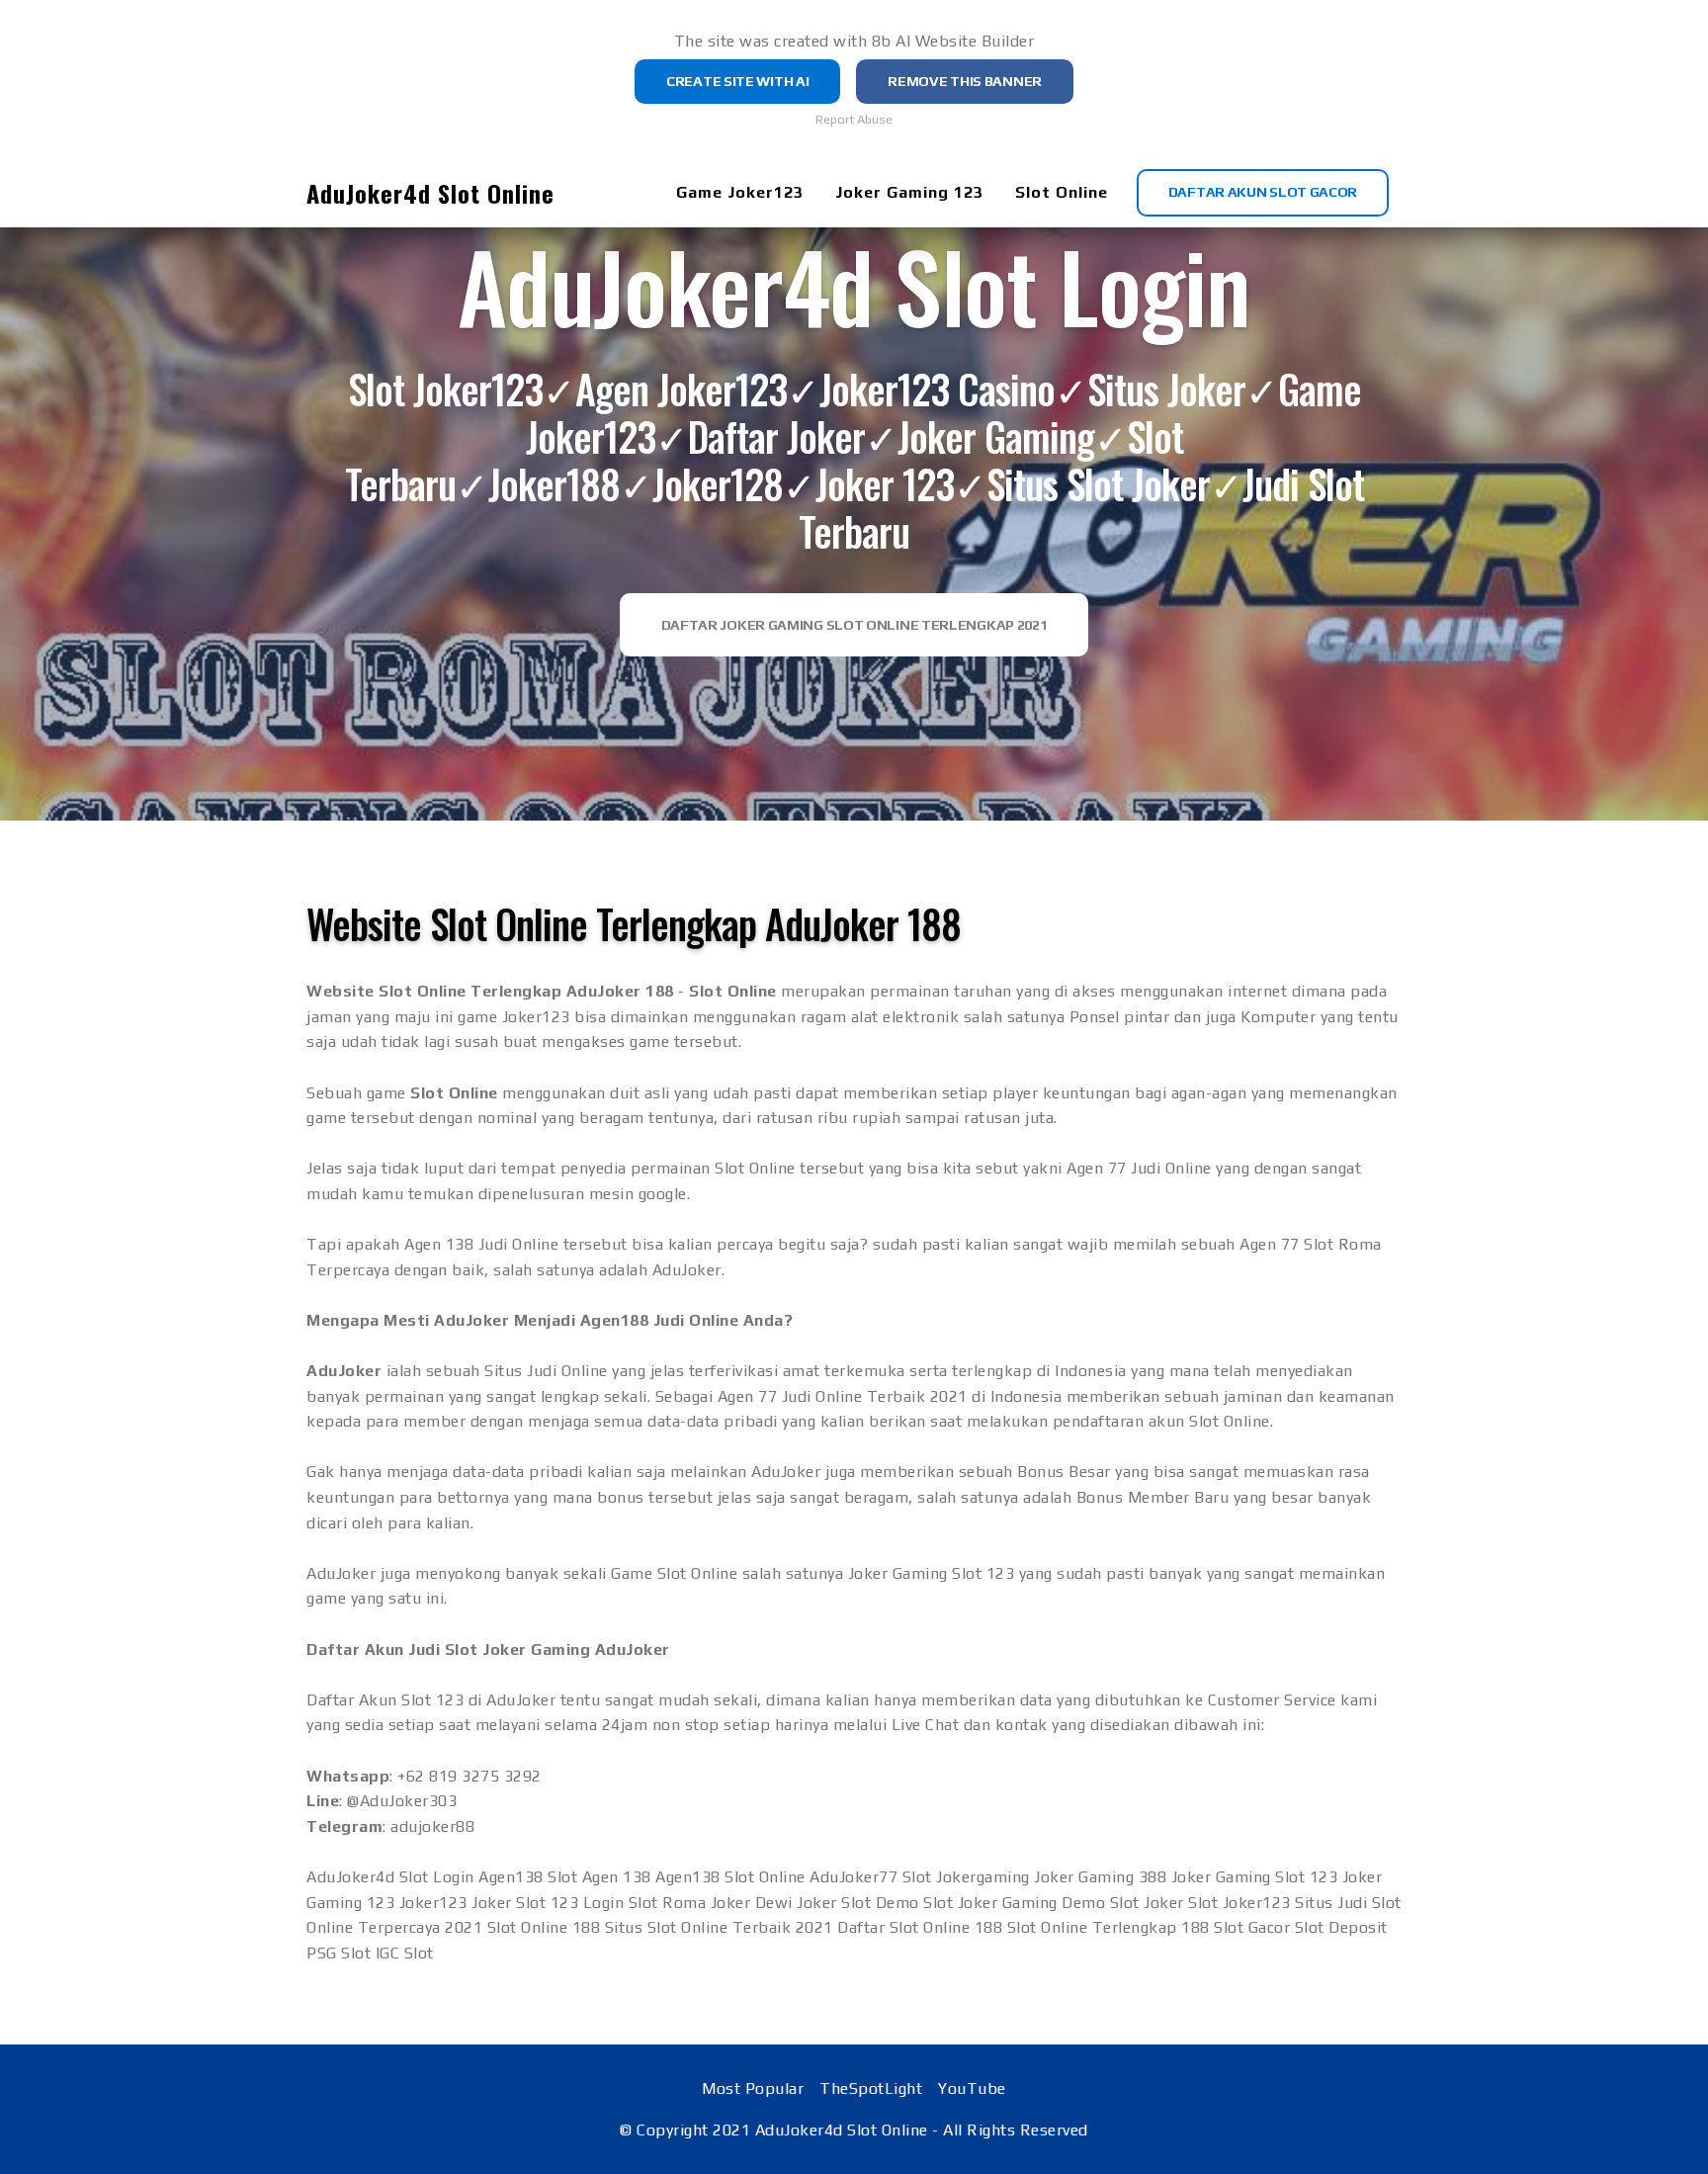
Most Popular (753, 2088)
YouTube (972, 2088)
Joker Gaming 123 (909, 192)
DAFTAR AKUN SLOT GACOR (1263, 192)
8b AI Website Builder (953, 41)
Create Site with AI (737, 81)
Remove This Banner (965, 81)
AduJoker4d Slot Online (430, 193)
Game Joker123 (740, 192)
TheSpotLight (871, 2088)
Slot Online (1062, 192)
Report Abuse (854, 119)
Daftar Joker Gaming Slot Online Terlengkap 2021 (854, 625)
